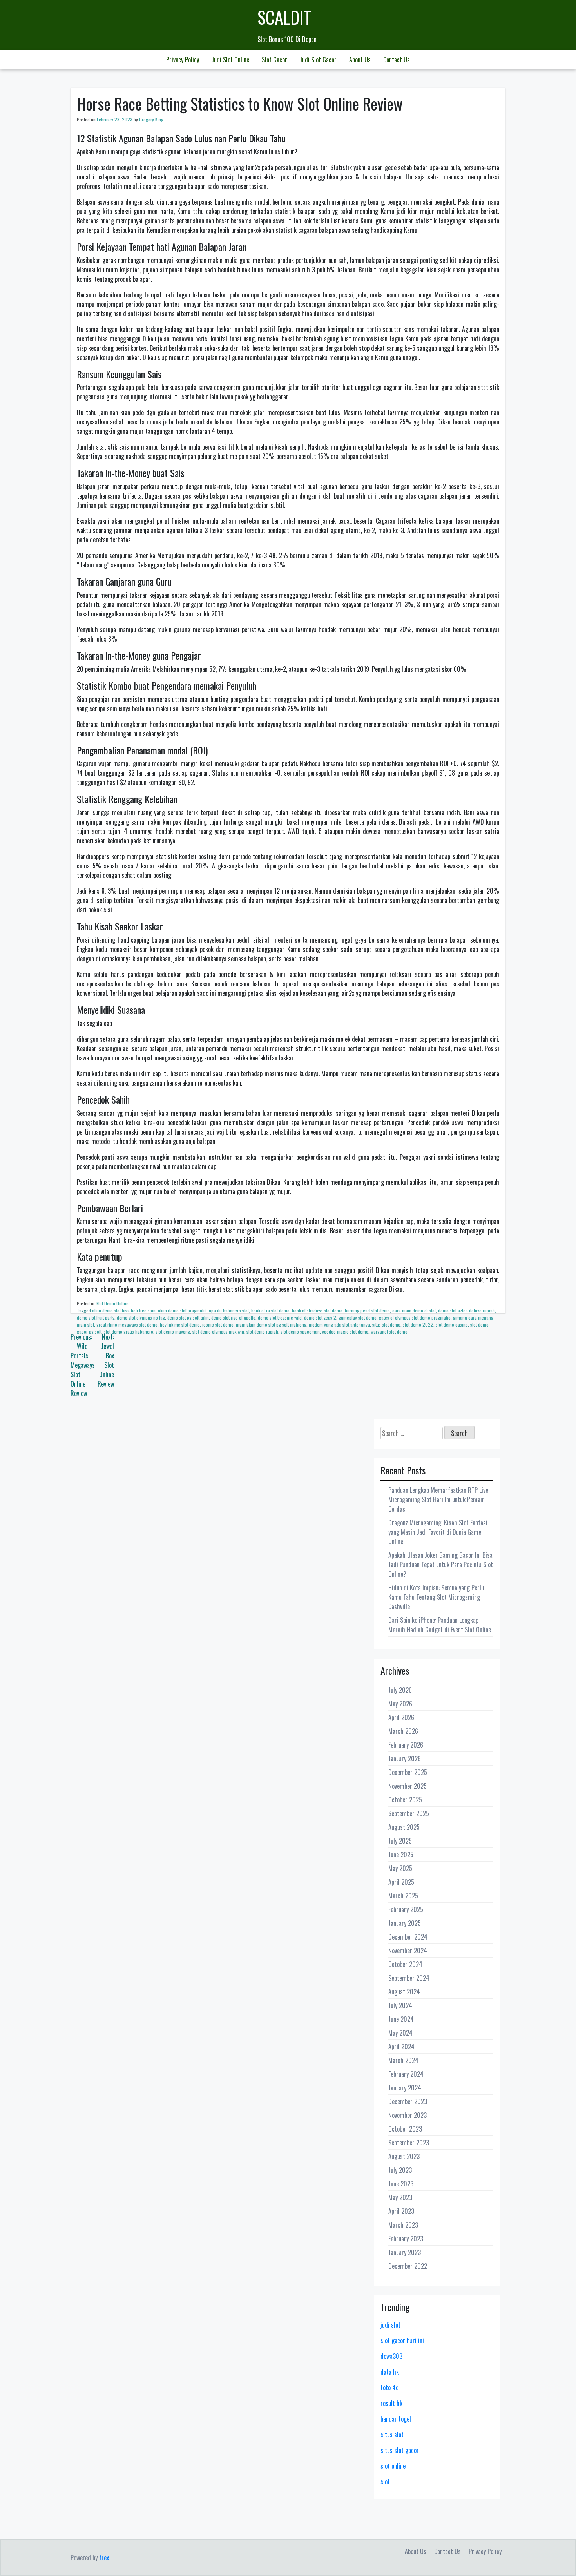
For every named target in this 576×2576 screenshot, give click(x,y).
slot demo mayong (173, 1332)
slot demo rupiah (262, 1332)
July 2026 (400, 1690)
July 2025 (400, 1841)
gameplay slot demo (358, 1317)
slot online (393, 2466)
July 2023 (400, 2170)
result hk (391, 2403)
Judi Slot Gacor (318, 60)
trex (104, 2558)
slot (385, 2482)
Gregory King (151, 119)
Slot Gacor (274, 60)
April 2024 (401, 2047)
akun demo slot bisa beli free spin (124, 1310)
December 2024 (408, 1937)
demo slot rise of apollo (233, 1317)
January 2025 (405, 1923)
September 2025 (409, 1813)
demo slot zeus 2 (320, 1317)
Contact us (397, 60)
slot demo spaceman (300, 1332)
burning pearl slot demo (367, 1310)
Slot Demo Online (112, 1303)
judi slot (390, 2325)
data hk (390, 2372)
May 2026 (400, 1704)
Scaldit (284, 17)
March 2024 (403, 2060)
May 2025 (400, 1868)
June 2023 (401, 2184)
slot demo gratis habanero (129, 1332)
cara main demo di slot (414, 1310)
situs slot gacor (400, 2450)
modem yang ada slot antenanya (339, 1324)
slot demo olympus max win (218, 1332)
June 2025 (401, 1855)
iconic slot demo (218, 1324)
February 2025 (406, 1909)
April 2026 (401, 1717)
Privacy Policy (183, 60)
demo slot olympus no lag (141, 1317)
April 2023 (401, 2211)
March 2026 (403, 1731)
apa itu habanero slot (229, 1310)
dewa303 (391, 2356)
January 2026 (405, 1758)
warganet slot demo (389, 1332)
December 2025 (408, 1772)
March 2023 (403, 2225)
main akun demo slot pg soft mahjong (271, 1324)
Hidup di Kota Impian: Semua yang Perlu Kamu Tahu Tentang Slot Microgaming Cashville (436, 1597)
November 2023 (408, 2115)
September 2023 (409, 2143)
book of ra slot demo (270, 1310)
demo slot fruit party (96, 1317)
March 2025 (403, 1896)
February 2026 (406, 1745)
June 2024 (401, 2019)
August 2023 (404, 2156)
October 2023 (405, 2129)
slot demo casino (452, 1324)
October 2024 (405, 1964)
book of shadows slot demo (317, 1310)
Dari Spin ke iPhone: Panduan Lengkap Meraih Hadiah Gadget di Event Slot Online (440, 1625)
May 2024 (400, 2033)
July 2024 (400, 2005)
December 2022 (408, 2266)
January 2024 (405, 2088)
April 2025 (401, 1882)
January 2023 (405, 2252)
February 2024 (406, 2074)
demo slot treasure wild (280, 1317)
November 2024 (408, 1951)
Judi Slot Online (230, 60)
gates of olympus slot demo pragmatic (415, 1317)
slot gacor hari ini (402, 2340)
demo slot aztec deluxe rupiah (466, 1310)
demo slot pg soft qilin (188, 1317)
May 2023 (400, 2197)
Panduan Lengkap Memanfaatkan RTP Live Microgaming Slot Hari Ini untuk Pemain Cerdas (438, 1499)
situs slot (392, 2435)
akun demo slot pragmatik (182, 1310)
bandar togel (396, 2419)
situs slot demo (386, 1324)
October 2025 (405, 1800)
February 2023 (406, 2239)
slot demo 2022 (418, 1324)
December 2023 (408, 2101)
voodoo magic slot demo (345, 1332)
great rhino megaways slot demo (127, 1324)
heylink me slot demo (180, 1324)
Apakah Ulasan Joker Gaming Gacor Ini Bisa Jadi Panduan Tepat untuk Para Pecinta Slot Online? (441, 1564)
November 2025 (408, 1786)
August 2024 (404, 1992)
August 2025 (404, 1827)
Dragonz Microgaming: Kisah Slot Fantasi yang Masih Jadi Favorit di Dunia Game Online (438, 1532)
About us (360, 60)
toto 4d (390, 2387)
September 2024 (409, 1978)
